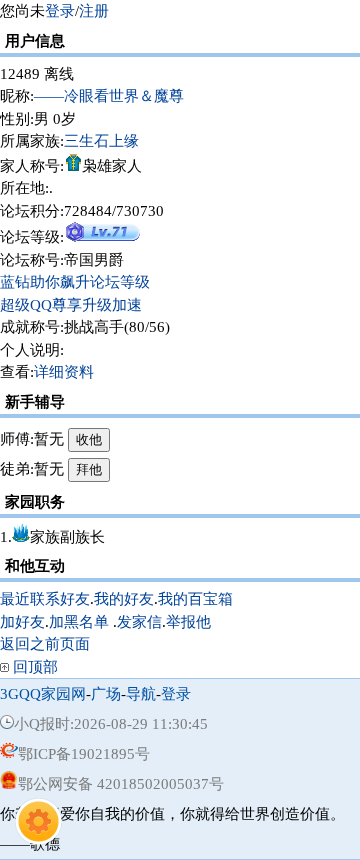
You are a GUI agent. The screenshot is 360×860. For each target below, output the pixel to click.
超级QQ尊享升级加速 (71, 305)
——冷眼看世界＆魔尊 (109, 96)
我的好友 (124, 599)
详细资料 (64, 372)
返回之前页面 (45, 644)
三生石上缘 (101, 141)
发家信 (139, 622)
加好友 (22, 622)
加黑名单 (79, 622)
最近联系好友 (45, 599)
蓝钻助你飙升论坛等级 (75, 282)
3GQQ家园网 (43, 694)
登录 (60, 11)
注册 (94, 11)
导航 (141, 694)
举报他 (188, 622)
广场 (106, 694)
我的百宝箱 (195, 599)
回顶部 (35, 667)
